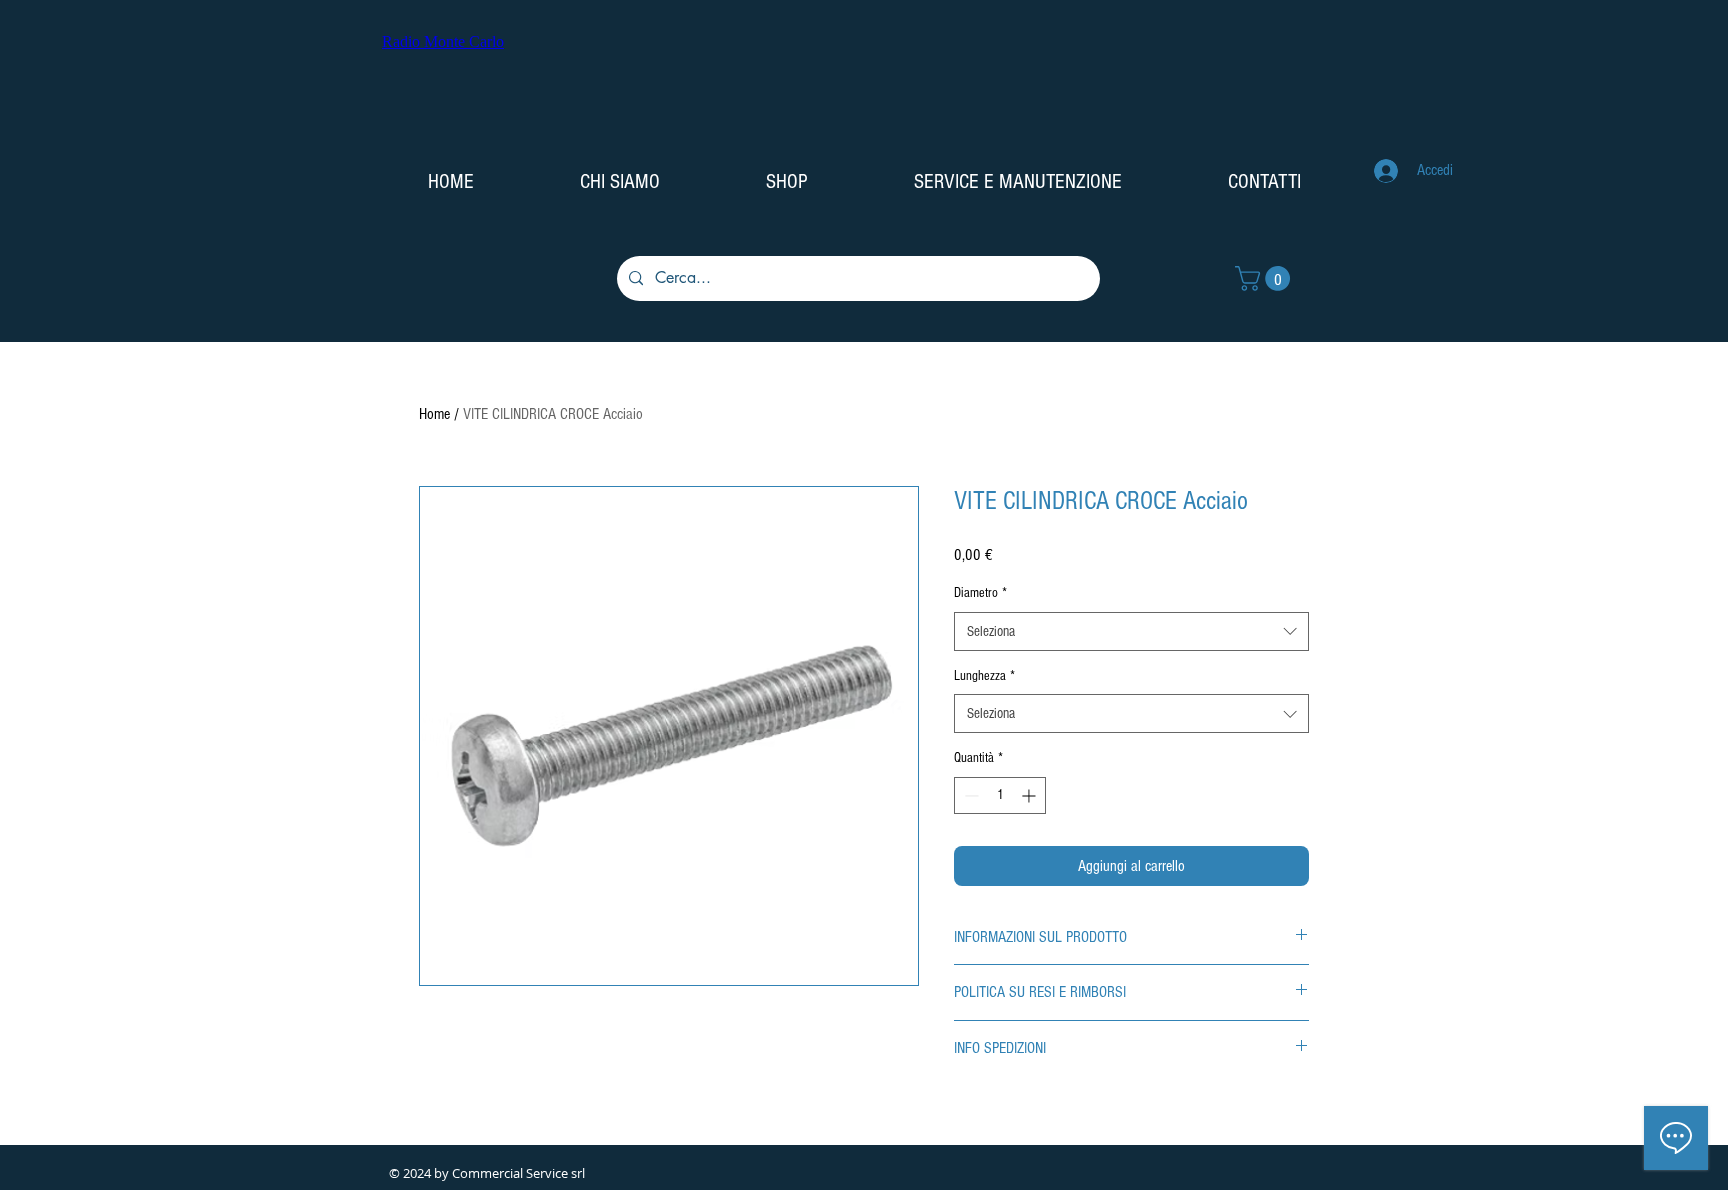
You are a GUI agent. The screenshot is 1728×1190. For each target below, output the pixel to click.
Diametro (980, 593)
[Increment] (1030, 795)
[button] (1265, 278)
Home (434, 414)
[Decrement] (969, 795)
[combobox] (1131, 631)
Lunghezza (984, 676)
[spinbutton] (1000, 795)
